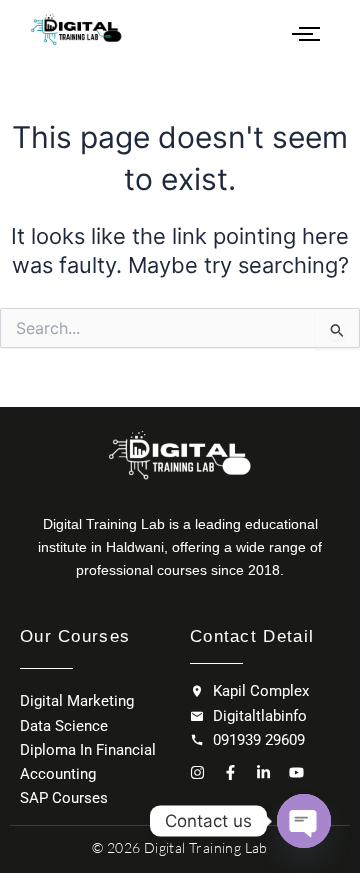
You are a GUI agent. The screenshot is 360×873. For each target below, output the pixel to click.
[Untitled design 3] (180, 454)
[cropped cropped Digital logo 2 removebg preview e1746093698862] (76, 30)
